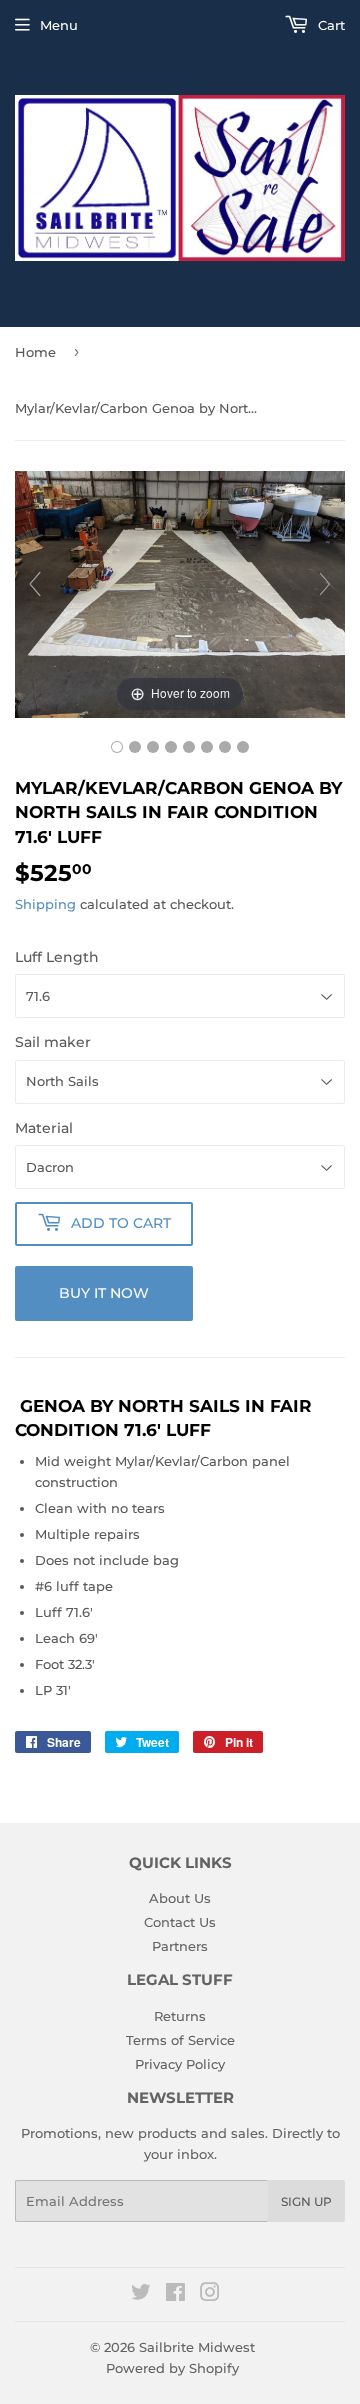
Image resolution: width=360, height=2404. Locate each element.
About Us (180, 1898)
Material (44, 1128)
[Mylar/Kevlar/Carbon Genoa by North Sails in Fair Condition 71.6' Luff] (117, 747)
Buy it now (104, 1293)
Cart (329, 25)
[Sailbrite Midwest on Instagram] (210, 2295)
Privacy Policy (180, 2064)
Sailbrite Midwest (197, 2347)
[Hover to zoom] (180, 593)
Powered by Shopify (172, 2368)
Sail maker (53, 1042)
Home (35, 352)
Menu (59, 25)
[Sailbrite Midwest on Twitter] (141, 2295)
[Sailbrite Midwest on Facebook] (175, 2295)
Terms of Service (180, 2040)
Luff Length (57, 957)
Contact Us (180, 1922)
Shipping (45, 904)
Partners (180, 1946)
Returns (180, 2016)
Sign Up (306, 2201)
